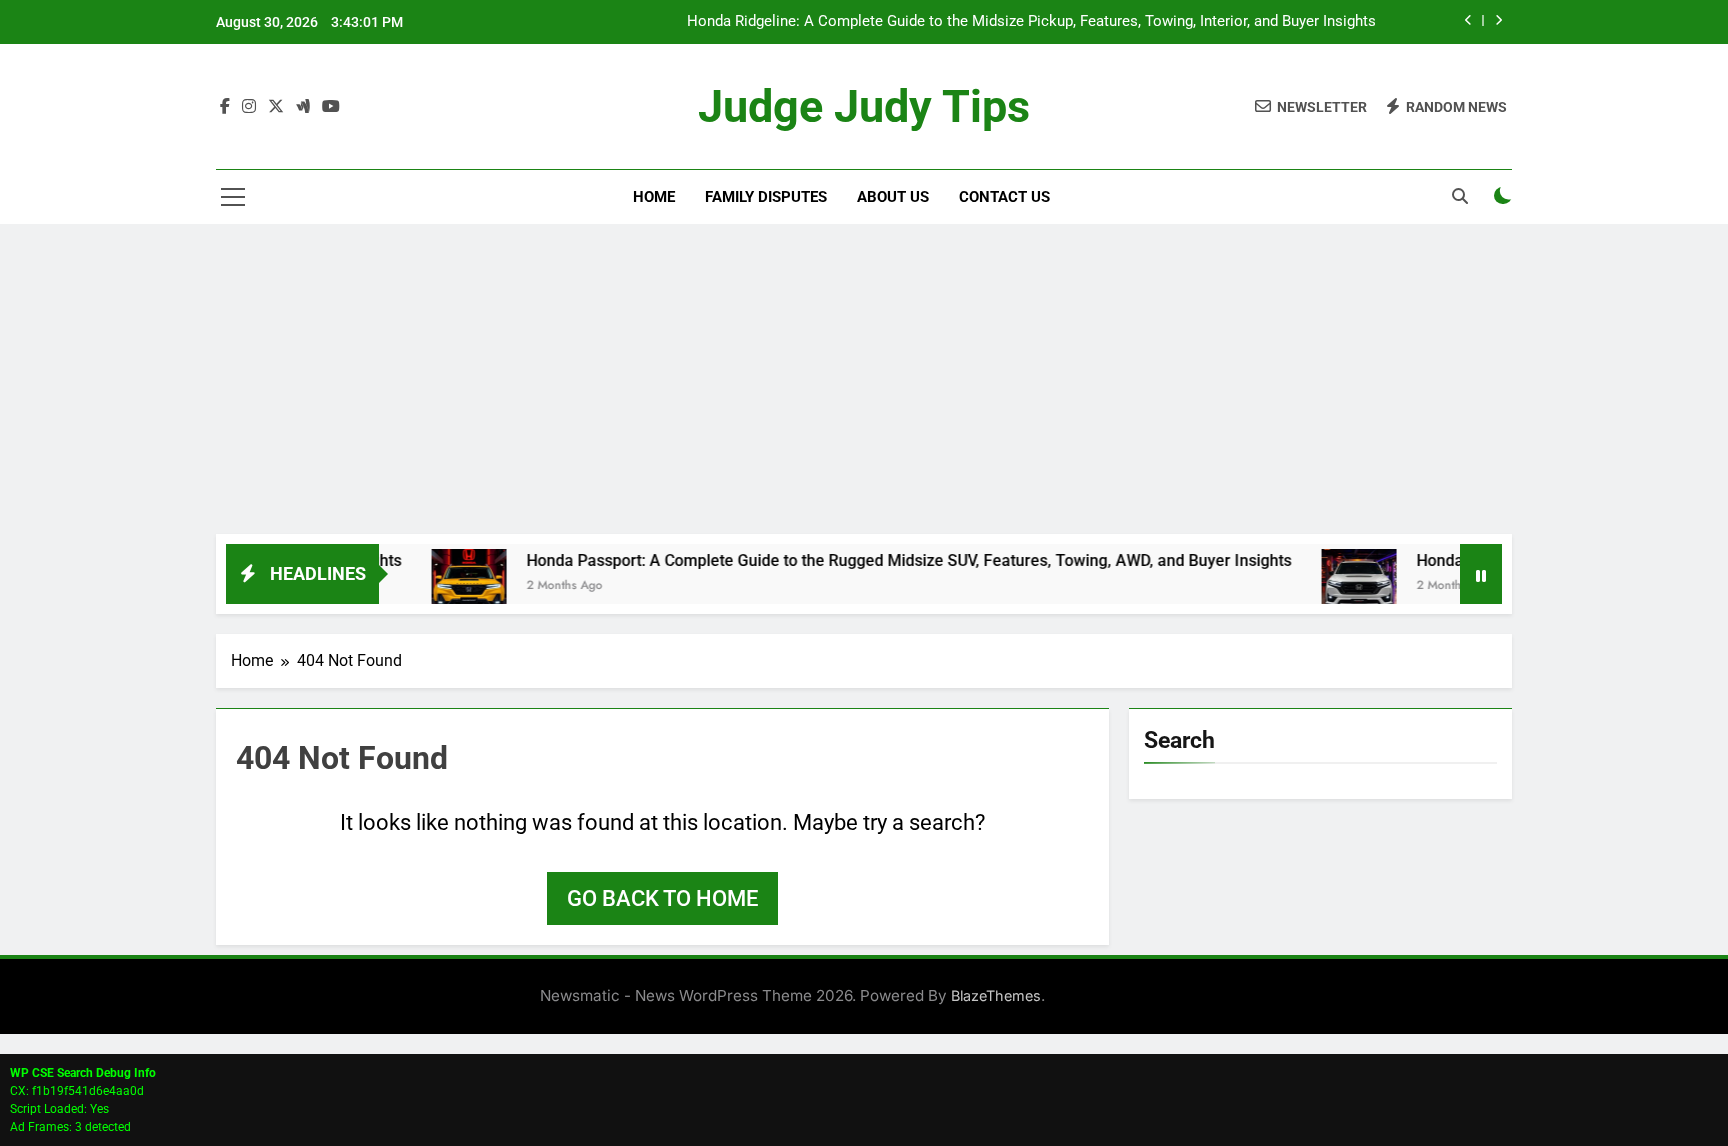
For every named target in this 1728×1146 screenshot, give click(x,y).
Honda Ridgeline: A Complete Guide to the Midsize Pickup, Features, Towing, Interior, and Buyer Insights (1031, 22)
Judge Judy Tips (864, 106)
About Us (893, 197)
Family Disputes (766, 197)
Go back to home (662, 898)
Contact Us (1004, 197)
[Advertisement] (864, 384)
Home (654, 197)
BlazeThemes (996, 995)
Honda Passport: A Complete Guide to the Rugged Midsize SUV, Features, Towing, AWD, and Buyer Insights (880, 560)
